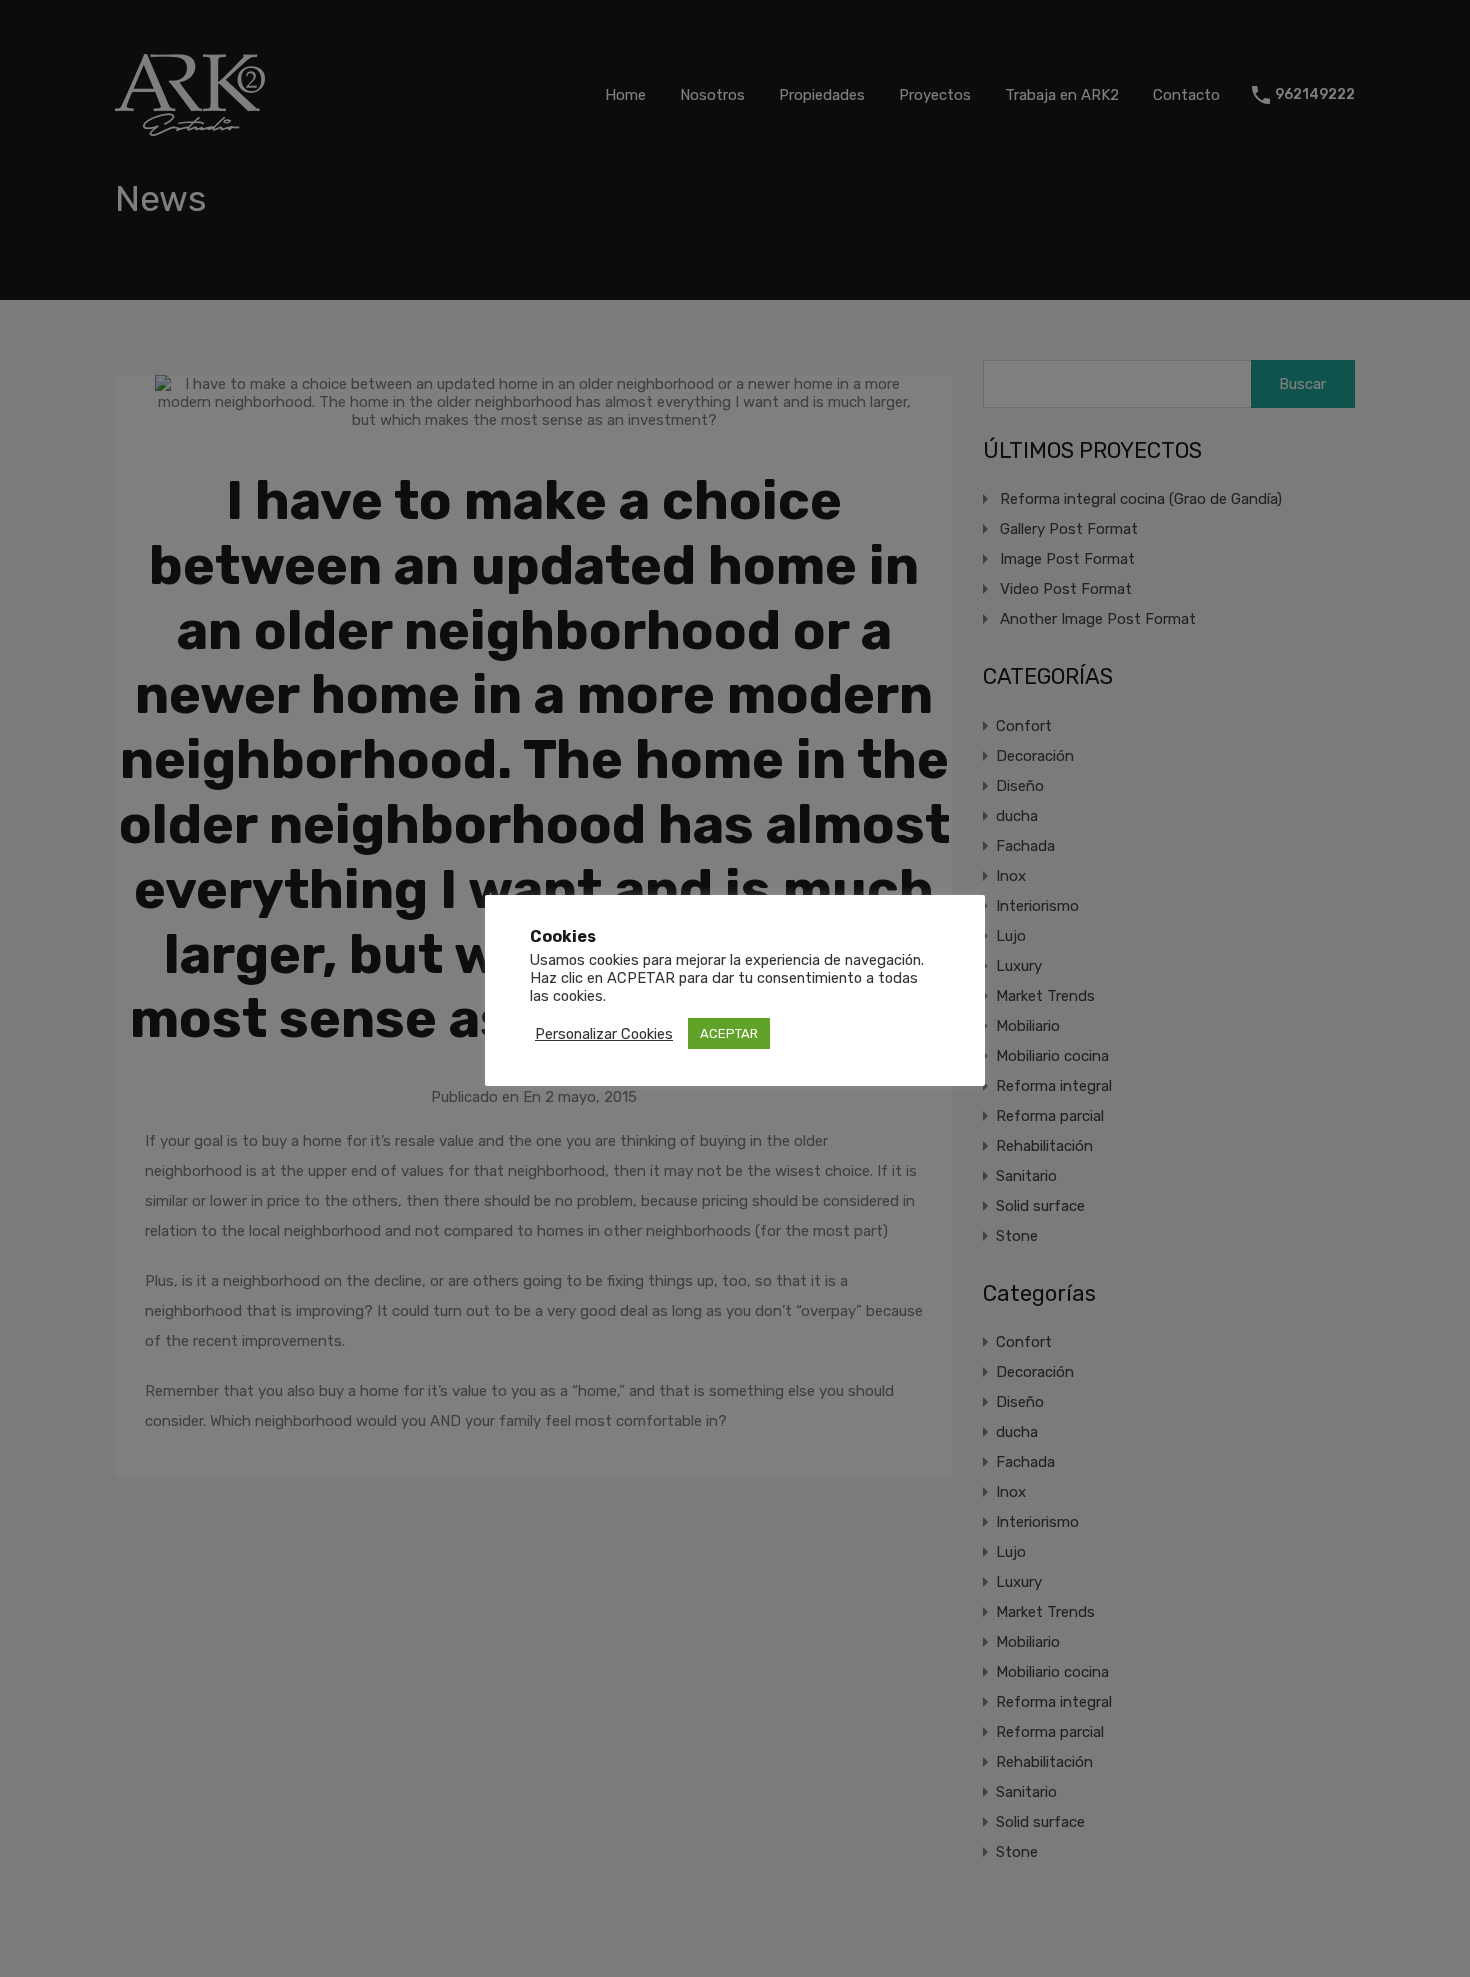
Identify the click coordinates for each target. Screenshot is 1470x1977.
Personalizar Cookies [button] (604, 1034)
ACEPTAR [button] (729, 1033)
